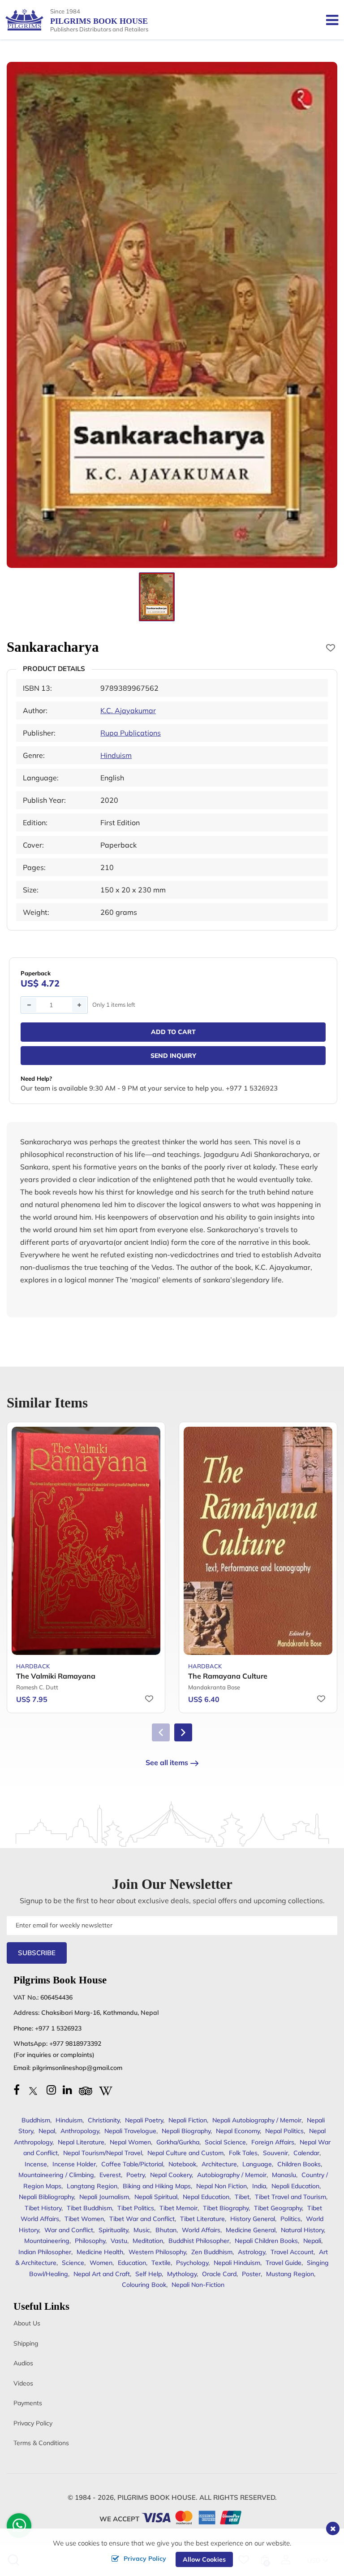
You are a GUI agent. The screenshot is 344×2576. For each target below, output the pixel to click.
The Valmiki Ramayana (56, 1676)
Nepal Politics (284, 2131)
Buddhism (36, 2120)
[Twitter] (33, 2090)
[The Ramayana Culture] (258, 1541)
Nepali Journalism (104, 2197)
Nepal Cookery (171, 2175)
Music (142, 2230)
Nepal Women (130, 2142)
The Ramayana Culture (228, 1676)
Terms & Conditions (41, 2443)
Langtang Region (92, 2186)
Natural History (302, 2230)
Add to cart (173, 1032)
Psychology (192, 2263)
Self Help (148, 2274)
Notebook (182, 2164)
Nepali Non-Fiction (198, 2285)
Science (73, 2263)
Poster (251, 2274)
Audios (23, 2363)
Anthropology (80, 2131)
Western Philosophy (157, 2252)
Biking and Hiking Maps (157, 2186)
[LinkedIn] (67, 2090)
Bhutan (166, 2230)
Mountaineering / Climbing (56, 2175)
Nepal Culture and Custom (185, 2153)
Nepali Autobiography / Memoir (257, 2120)
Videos (23, 2383)
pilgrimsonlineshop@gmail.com (77, 2068)
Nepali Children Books (266, 2241)
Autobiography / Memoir (232, 2175)
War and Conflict (69, 2230)
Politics (290, 2219)
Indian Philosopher (45, 2252)
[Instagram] (51, 2090)
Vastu (119, 2241)
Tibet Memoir (178, 2208)
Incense (36, 2164)
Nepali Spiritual (156, 2197)
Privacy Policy (33, 2423)
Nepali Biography (186, 2131)
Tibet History (43, 2208)
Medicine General (251, 2230)
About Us (27, 2323)
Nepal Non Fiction (221, 2186)
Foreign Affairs (273, 2142)
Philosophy (90, 2241)
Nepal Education (206, 2197)
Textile (161, 2263)
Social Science (225, 2142)
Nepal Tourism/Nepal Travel (103, 2153)
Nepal (47, 2131)
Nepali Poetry (144, 2120)
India (259, 2186)
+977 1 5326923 (58, 2028)
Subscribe (37, 1953)
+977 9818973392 (75, 2043)
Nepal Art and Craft (102, 2274)
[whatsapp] (19, 2528)
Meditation (148, 2241)
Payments (28, 2403)
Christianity (104, 2120)
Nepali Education (295, 2186)
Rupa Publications (131, 733)
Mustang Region (290, 2274)
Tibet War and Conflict (142, 2219)
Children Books (299, 2164)
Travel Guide (284, 2263)
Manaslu (284, 2175)
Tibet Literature (202, 2219)
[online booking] (192, 2517)
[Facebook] (17, 2090)
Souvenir (275, 2153)
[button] (183, 1732)
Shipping (26, 2343)
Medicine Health (100, 2252)
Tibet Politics (136, 2208)
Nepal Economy (238, 2131)
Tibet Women (84, 2219)
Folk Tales (243, 2153)
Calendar (306, 2153)
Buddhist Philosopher (199, 2241)
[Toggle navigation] (329, 20)
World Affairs (201, 2230)
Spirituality (113, 2230)
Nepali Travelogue (130, 2131)
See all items (167, 1762)
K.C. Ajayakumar (128, 710)
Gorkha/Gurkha (178, 2142)
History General (253, 2219)
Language (257, 2164)
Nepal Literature (81, 2142)
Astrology (252, 2252)
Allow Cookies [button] (204, 2559)
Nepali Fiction (188, 2120)
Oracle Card (219, 2274)
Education (132, 2263)
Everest (110, 2175)
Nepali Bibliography (46, 2197)
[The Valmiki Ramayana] (86, 1541)
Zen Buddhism (212, 2252)
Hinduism (116, 755)
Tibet (242, 2197)
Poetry (135, 2175)
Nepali (312, 2241)
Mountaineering (47, 2241)
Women (101, 2263)
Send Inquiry (173, 1056)
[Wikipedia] (106, 2090)
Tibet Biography (226, 2208)
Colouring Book (144, 2285)
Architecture (219, 2164)
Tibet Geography (278, 2208)
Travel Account (292, 2252)
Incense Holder (74, 2164)
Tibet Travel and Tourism (290, 2197)
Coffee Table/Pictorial (132, 2164)
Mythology (182, 2274)
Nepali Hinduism (237, 2263)
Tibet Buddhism (89, 2208)
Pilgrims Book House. (157, 2497)
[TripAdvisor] (86, 2090)
